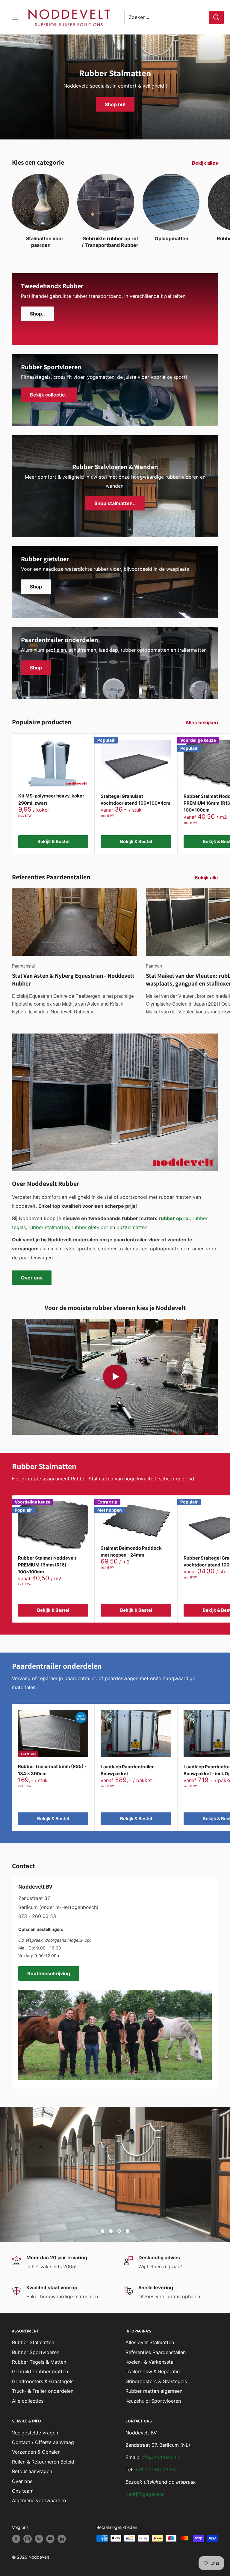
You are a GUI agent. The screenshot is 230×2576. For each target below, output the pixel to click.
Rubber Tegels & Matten (39, 2362)
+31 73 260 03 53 (155, 2470)
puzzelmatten (132, 1227)
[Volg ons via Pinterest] (39, 2539)
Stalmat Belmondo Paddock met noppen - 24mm (131, 1551)
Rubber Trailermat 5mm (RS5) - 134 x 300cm (52, 1770)
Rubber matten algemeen (154, 2391)
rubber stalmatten (49, 1227)
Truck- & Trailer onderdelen (43, 2391)
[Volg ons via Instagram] (28, 2539)
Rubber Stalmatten (33, 2342)
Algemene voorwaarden (39, 2500)
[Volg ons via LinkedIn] (62, 2539)
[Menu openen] (15, 17)
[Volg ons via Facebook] (16, 2539)
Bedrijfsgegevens (145, 2494)
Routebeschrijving (49, 1973)
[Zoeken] (216, 17)
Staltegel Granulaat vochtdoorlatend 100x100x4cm (136, 800)
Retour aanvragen (32, 2471)
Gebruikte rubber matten (40, 2371)
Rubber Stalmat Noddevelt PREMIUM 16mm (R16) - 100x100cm (47, 1565)
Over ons (32, 1278)
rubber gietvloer (90, 1227)
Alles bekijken (202, 723)
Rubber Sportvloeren (36, 2352)
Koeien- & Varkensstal (150, 2362)
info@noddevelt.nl (161, 2457)
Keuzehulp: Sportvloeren (153, 2401)
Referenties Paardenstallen (156, 2352)
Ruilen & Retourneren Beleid (43, 2462)
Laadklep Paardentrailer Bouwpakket (127, 1770)
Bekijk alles (206, 163)
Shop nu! (115, 104)
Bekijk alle (207, 878)
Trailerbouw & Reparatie (153, 2371)
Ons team (23, 2491)
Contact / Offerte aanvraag (43, 2442)
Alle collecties (28, 2401)
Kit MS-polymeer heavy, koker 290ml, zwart (51, 799)
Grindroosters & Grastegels (43, 2381)
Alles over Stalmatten (150, 2342)
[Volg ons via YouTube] (50, 2539)
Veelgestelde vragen (35, 2433)
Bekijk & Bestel (53, 841)
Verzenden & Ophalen (36, 2452)
